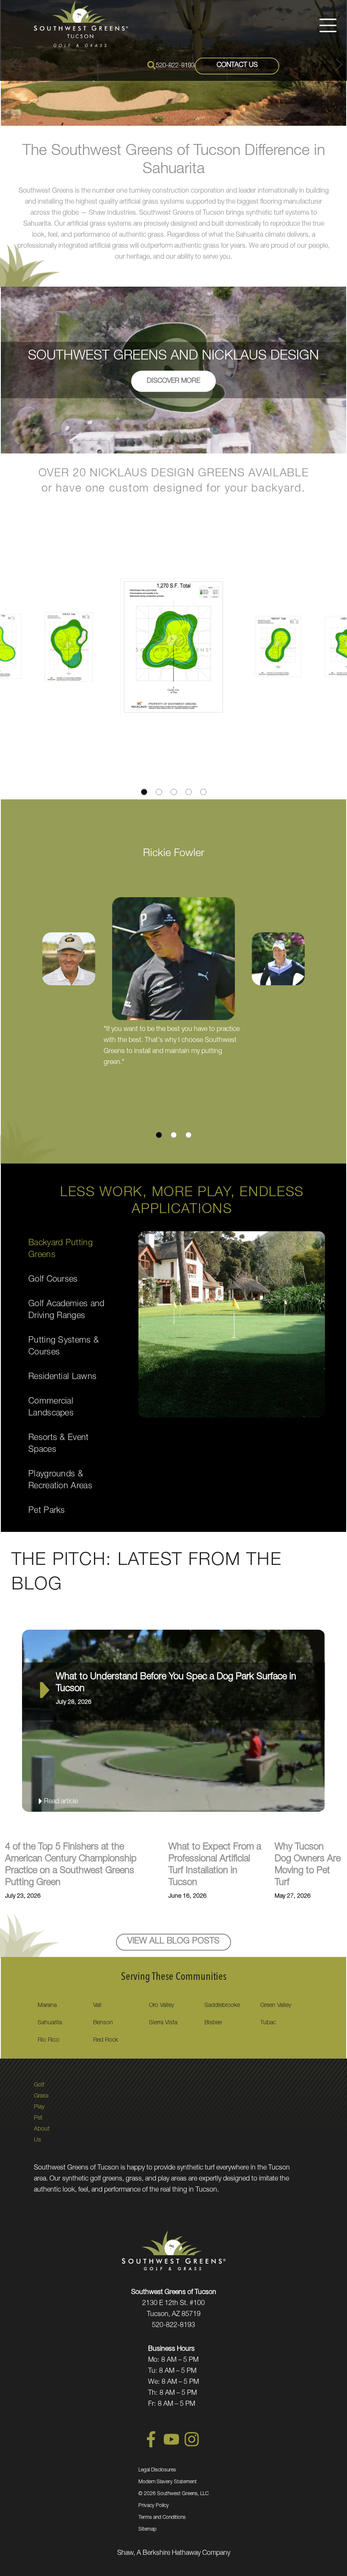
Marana (47, 2006)
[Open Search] (151, 65)
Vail (97, 2006)
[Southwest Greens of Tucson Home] (81, 23)
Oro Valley (161, 2006)
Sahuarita (50, 2023)
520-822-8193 (175, 66)
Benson (103, 2023)
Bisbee (213, 2023)
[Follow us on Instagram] (192, 2446)
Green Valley (276, 2006)
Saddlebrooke (222, 2006)
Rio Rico (48, 2040)
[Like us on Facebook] (151, 2446)
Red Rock (106, 2040)
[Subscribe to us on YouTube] (171, 2446)
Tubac (268, 2023)
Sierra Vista (163, 2023)
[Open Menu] (328, 25)
